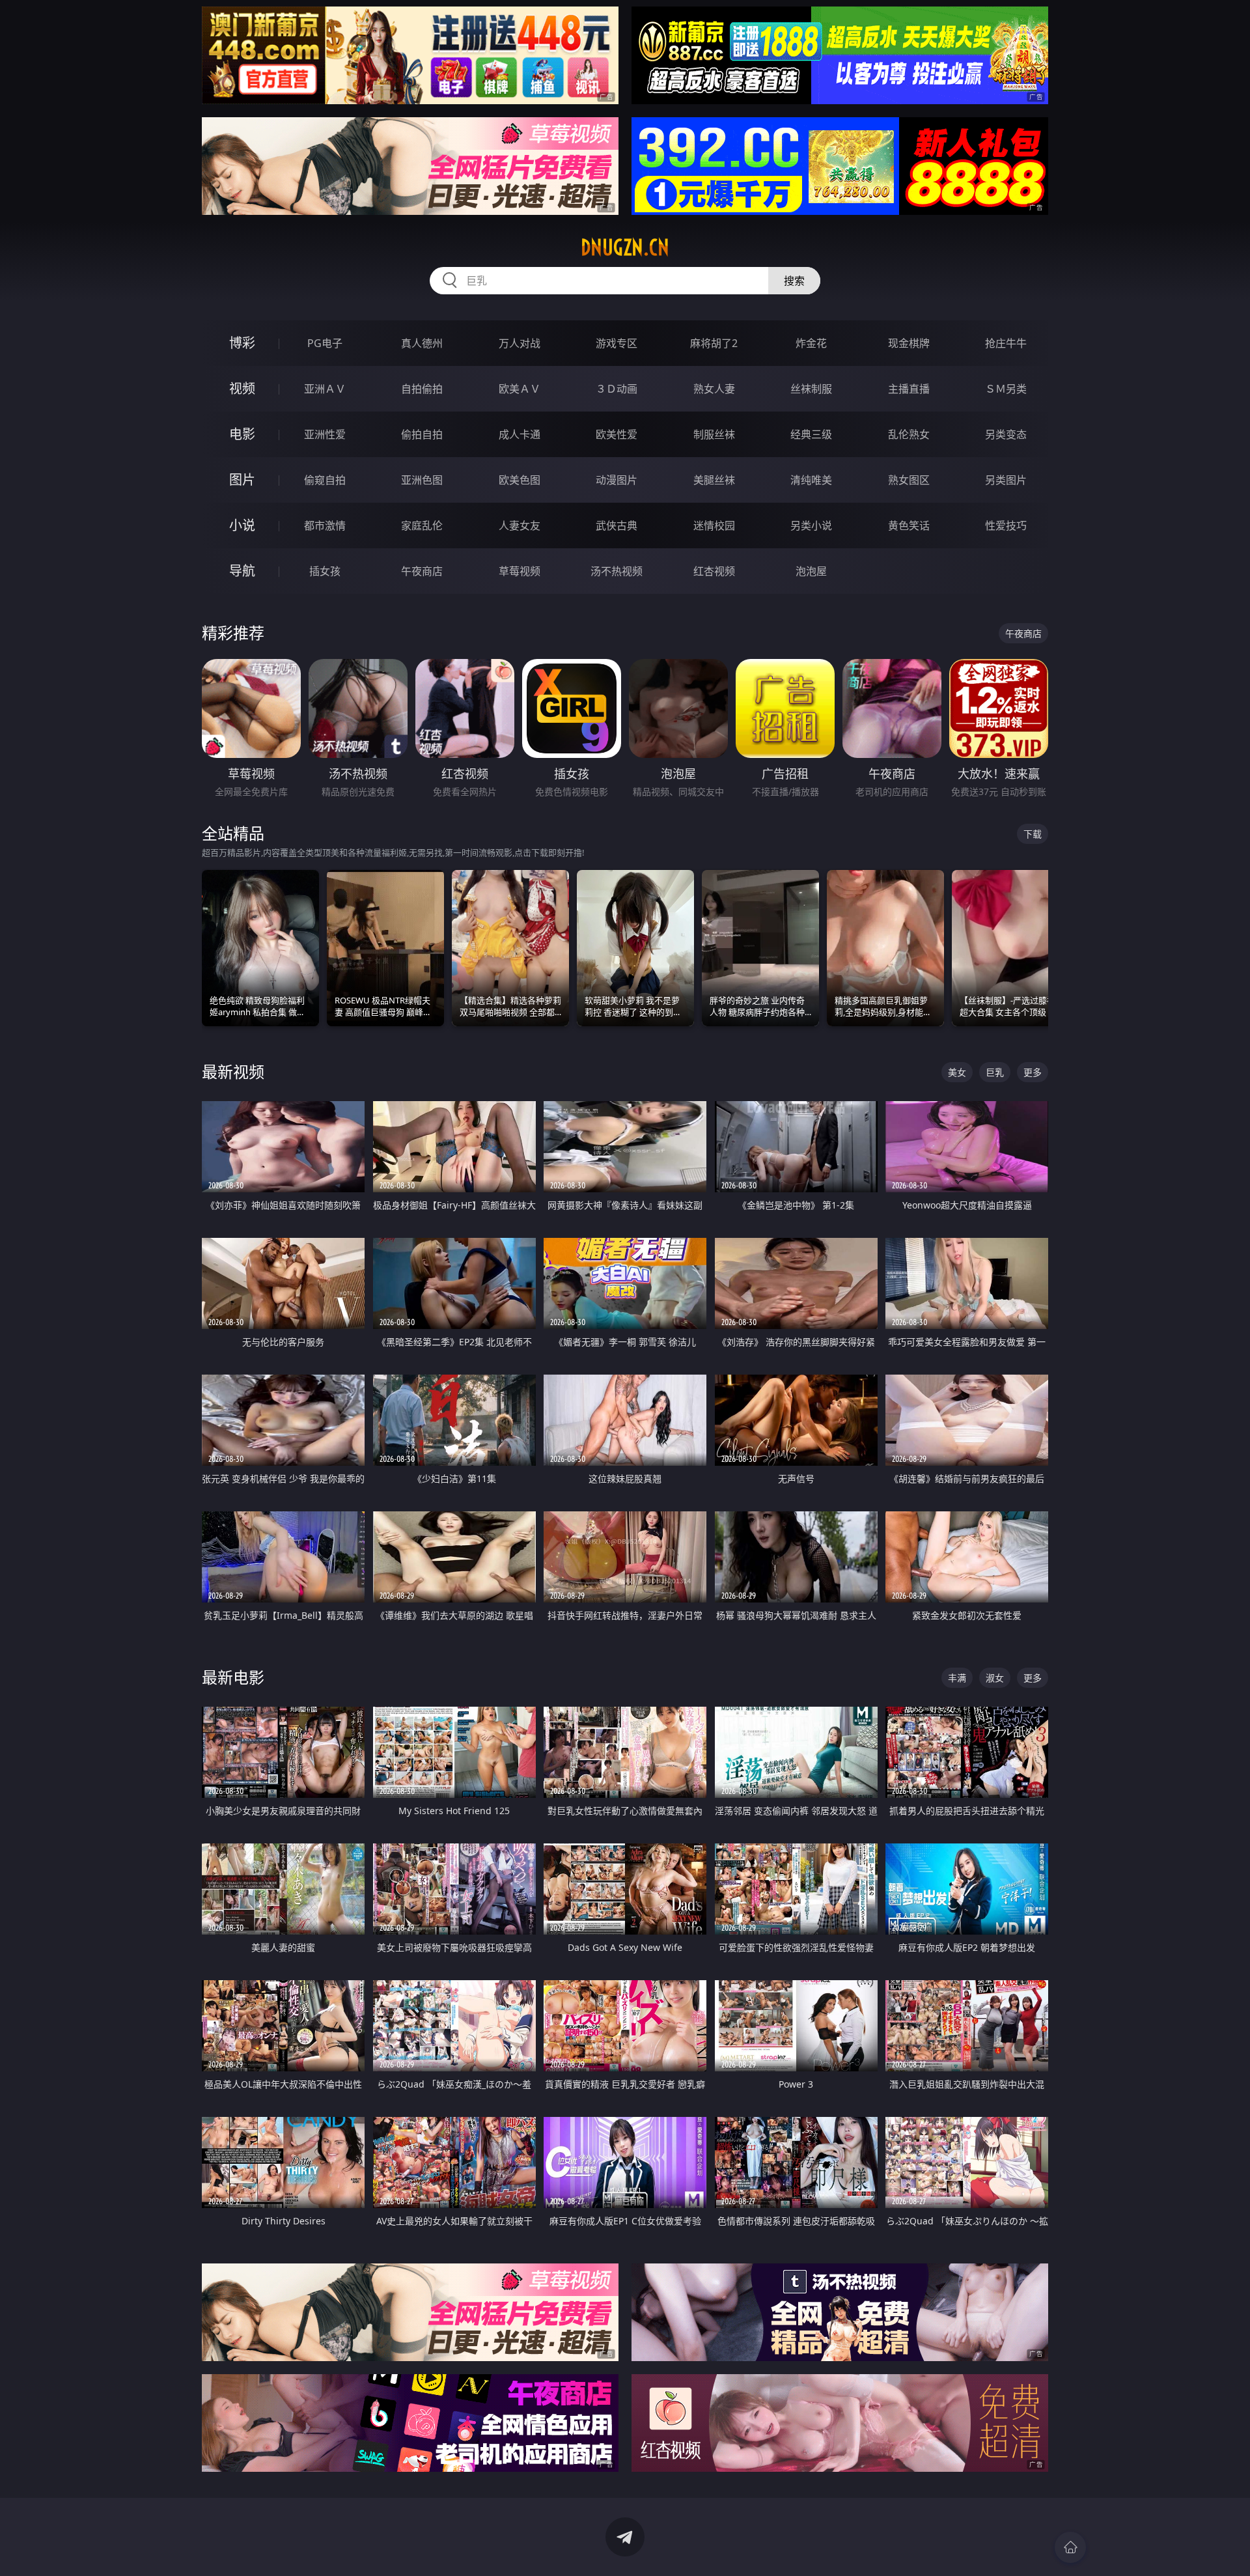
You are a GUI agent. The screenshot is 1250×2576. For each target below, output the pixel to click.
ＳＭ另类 (1006, 389)
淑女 (995, 1678)
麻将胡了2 (714, 343)
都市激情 (325, 525)
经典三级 (811, 434)
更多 (1033, 1072)
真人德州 (422, 343)
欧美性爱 (617, 434)
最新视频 (233, 1071)
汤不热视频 (617, 571)
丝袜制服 (811, 389)
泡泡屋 (811, 571)
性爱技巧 (1006, 525)
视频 (242, 388)
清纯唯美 (811, 480)
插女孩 (325, 571)
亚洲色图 (422, 480)
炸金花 (811, 343)
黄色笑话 (909, 525)
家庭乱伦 (422, 525)
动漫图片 (617, 480)
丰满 (957, 1678)
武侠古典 (617, 525)
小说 (242, 525)
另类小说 (811, 525)
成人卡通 (520, 434)
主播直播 (909, 389)
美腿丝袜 (714, 480)
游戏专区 (617, 343)
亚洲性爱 (325, 434)
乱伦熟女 (909, 434)
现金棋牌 (909, 343)
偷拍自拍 (422, 434)
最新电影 (233, 1677)
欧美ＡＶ (520, 389)
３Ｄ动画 (617, 389)
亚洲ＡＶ (325, 389)
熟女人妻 (714, 389)
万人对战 (520, 343)
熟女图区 (909, 480)
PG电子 (325, 343)
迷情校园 (714, 525)
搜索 (794, 281)
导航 (242, 571)
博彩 (242, 343)
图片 (242, 480)
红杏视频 (714, 571)
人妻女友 (520, 525)
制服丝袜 (714, 434)
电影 (242, 434)
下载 (1033, 834)
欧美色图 (520, 480)
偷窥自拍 (325, 480)
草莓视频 (520, 571)
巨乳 (995, 1072)
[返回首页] (1070, 2547)
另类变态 (1006, 434)
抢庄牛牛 (1006, 343)
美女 (957, 1072)
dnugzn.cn (625, 247)
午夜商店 (422, 571)
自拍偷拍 (422, 389)
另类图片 (1006, 480)
